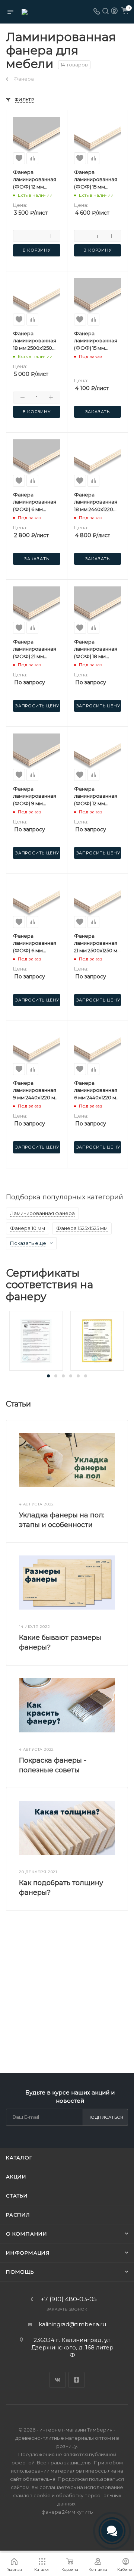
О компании (27, 2234)
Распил (18, 2215)
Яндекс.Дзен (76, 2380)
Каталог (19, 2158)
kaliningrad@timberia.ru (72, 2324)
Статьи (17, 2196)
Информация (28, 2253)
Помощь (20, 2272)
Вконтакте (58, 2380)
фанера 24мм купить (67, 2512)
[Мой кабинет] (114, 12)
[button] (48, 1376)
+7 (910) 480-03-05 (69, 2299)
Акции (16, 2177)
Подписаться (106, 2117)
